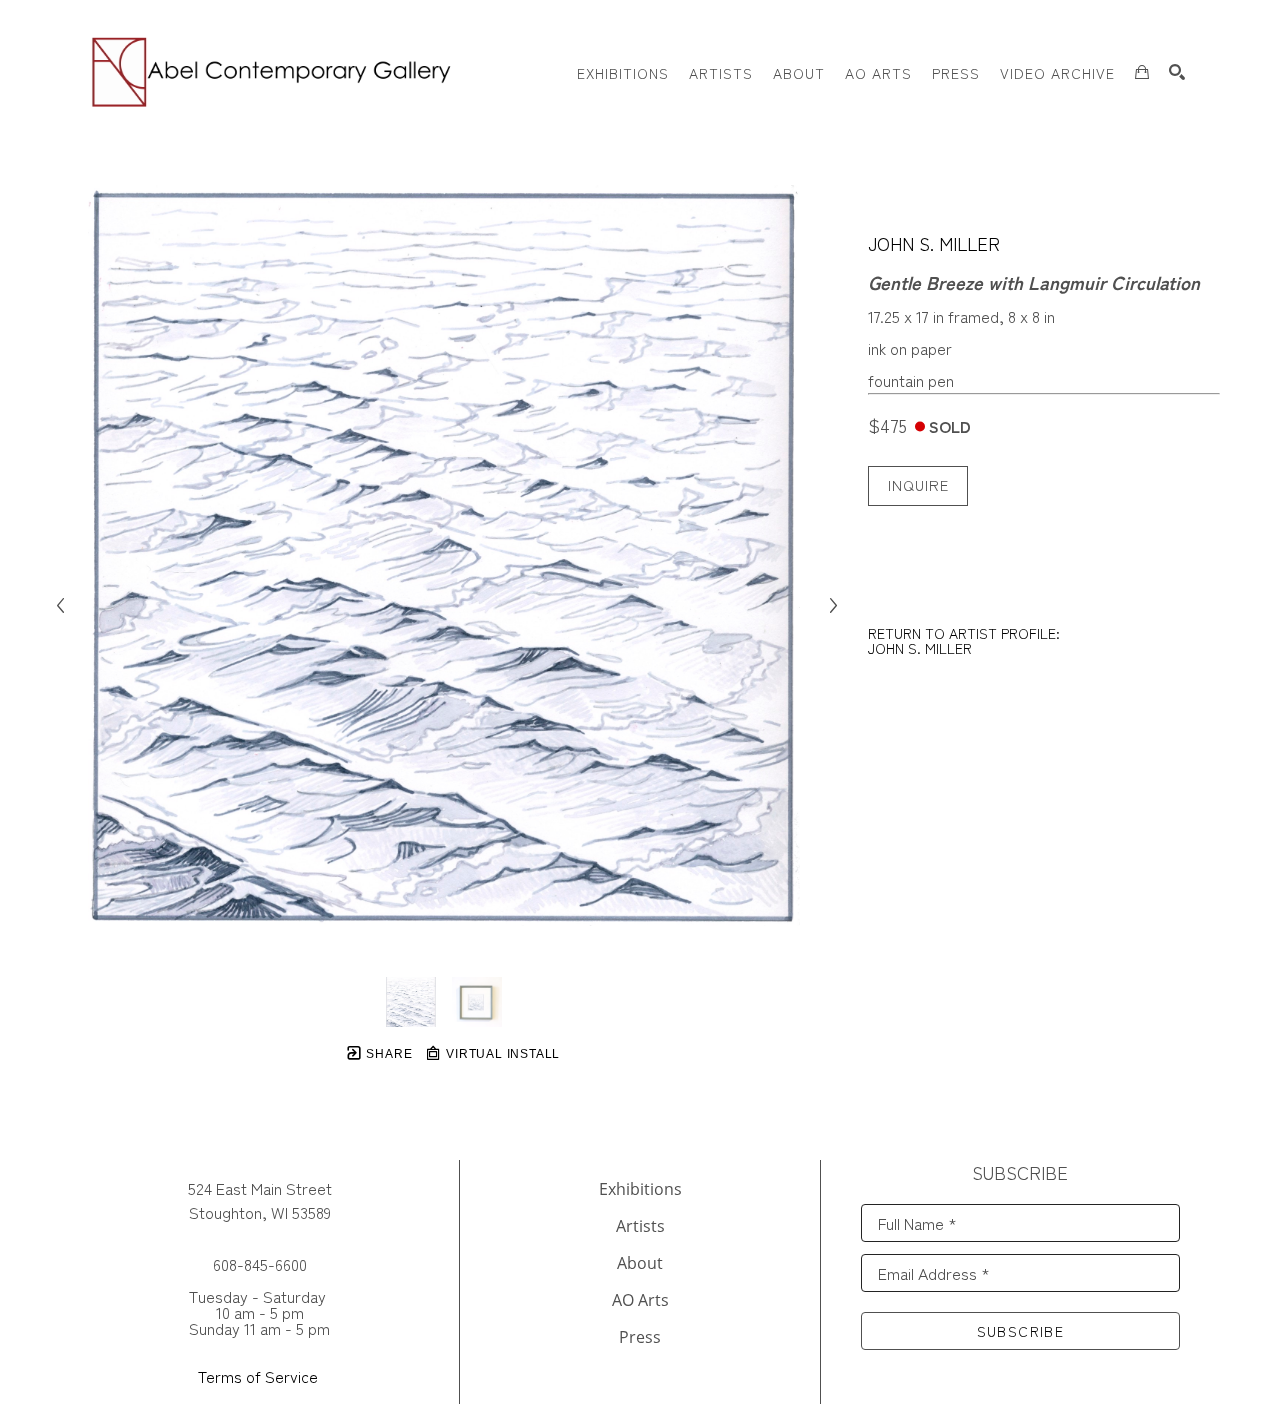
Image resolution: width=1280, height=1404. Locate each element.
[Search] (1177, 72)
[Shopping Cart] (1142, 72)
